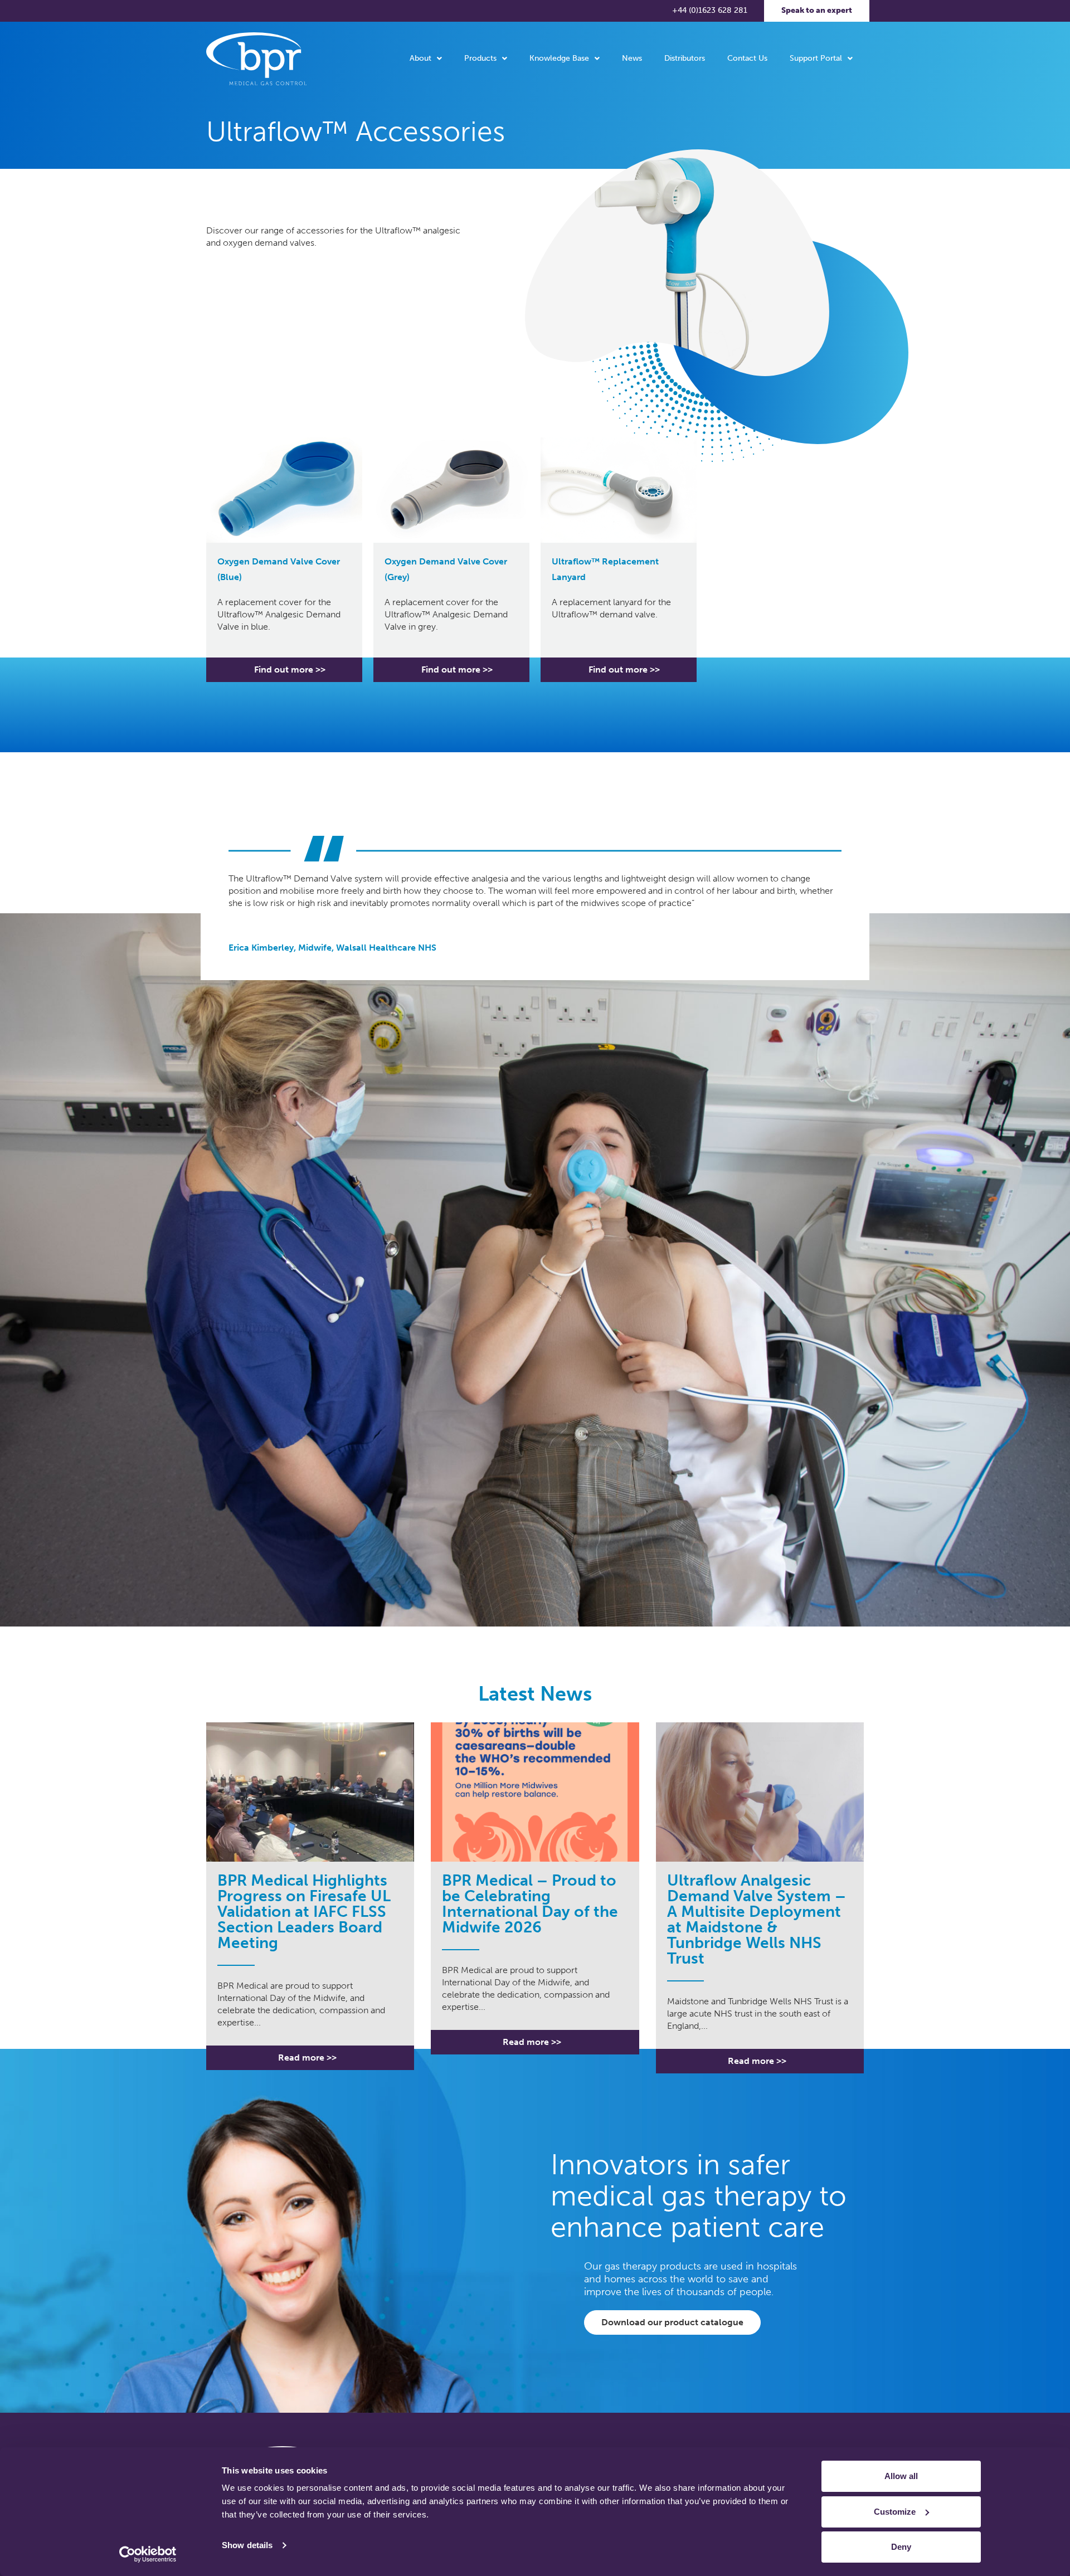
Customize (895, 2512)
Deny (901, 2547)
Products (480, 58)
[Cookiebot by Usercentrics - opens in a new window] (148, 2554)
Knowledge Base (559, 58)
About (420, 58)
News (632, 58)
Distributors (685, 58)
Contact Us (747, 58)
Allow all (901, 2476)
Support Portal (816, 58)
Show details (247, 2545)
